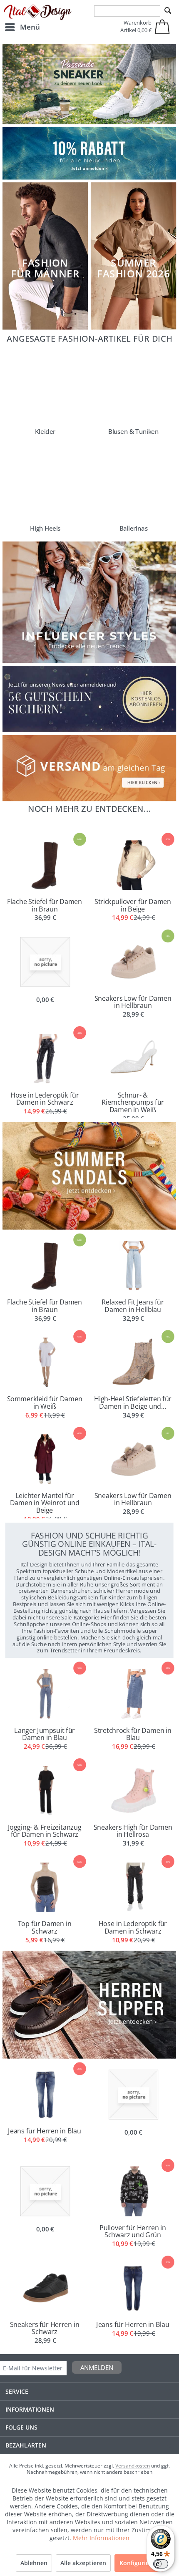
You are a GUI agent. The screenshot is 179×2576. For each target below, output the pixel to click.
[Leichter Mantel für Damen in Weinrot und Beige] (45, 1459)
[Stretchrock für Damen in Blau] (134, 1694)
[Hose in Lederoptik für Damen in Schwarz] (45, 1059)
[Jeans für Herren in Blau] (134, 2288)
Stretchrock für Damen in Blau (133, 1734)
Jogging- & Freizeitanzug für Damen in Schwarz (45, 1830)
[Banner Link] (89, 154)
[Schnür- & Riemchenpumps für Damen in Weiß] (134, 1059)
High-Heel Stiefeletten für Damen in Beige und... (133, 1402)
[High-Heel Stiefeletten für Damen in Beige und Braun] (134, 1362)
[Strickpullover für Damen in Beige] (134, 865)
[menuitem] (22, 27)
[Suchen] (168, 11)
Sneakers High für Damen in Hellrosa (133, 1830)
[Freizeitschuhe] (89, 84)
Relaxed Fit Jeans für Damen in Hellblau (133, 1305)
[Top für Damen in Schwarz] (45, 1887)
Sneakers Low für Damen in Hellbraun (133, 1001)
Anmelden (97, 2367)
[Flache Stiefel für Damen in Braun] (45, 865)
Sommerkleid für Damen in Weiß (45, 1402)
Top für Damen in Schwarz (45, 1927)
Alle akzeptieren (83, 2563)
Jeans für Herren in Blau (133, 2324)
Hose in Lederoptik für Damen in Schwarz (45, 1098)
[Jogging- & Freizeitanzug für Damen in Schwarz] (45, 1791)
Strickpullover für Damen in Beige (133, 905)
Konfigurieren (139, 2563)
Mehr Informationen (101, 2538)
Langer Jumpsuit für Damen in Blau (45, 1734)
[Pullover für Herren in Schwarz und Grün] (134, 2191)
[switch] (161, 2564)
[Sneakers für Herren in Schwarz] (45, 2288)
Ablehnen (34, 2563)
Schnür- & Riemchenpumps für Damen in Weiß (133, 1102)
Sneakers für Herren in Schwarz (45, 2328)
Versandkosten (133, 2466)
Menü (30, 27)
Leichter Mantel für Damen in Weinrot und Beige (45, 1502)
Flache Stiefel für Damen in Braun (45, 905)
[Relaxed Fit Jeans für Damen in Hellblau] (134, 1266)
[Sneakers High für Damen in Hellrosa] (134, 1791)
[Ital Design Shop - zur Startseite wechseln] (38, 13)
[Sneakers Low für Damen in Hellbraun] (134, 962)
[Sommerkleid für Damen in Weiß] (45, 1362)
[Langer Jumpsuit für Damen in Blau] (45, 1694)
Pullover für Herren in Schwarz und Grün (133, 2231)
